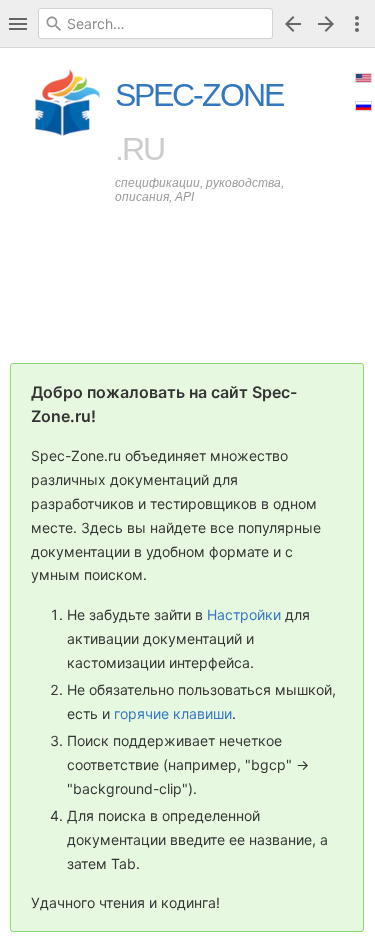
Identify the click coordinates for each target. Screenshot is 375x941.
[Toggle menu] (357, 23)
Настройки (244, 614)
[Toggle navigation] (18, 23)
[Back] (293, 23)
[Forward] (329, 23)
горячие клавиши (173, 713)
